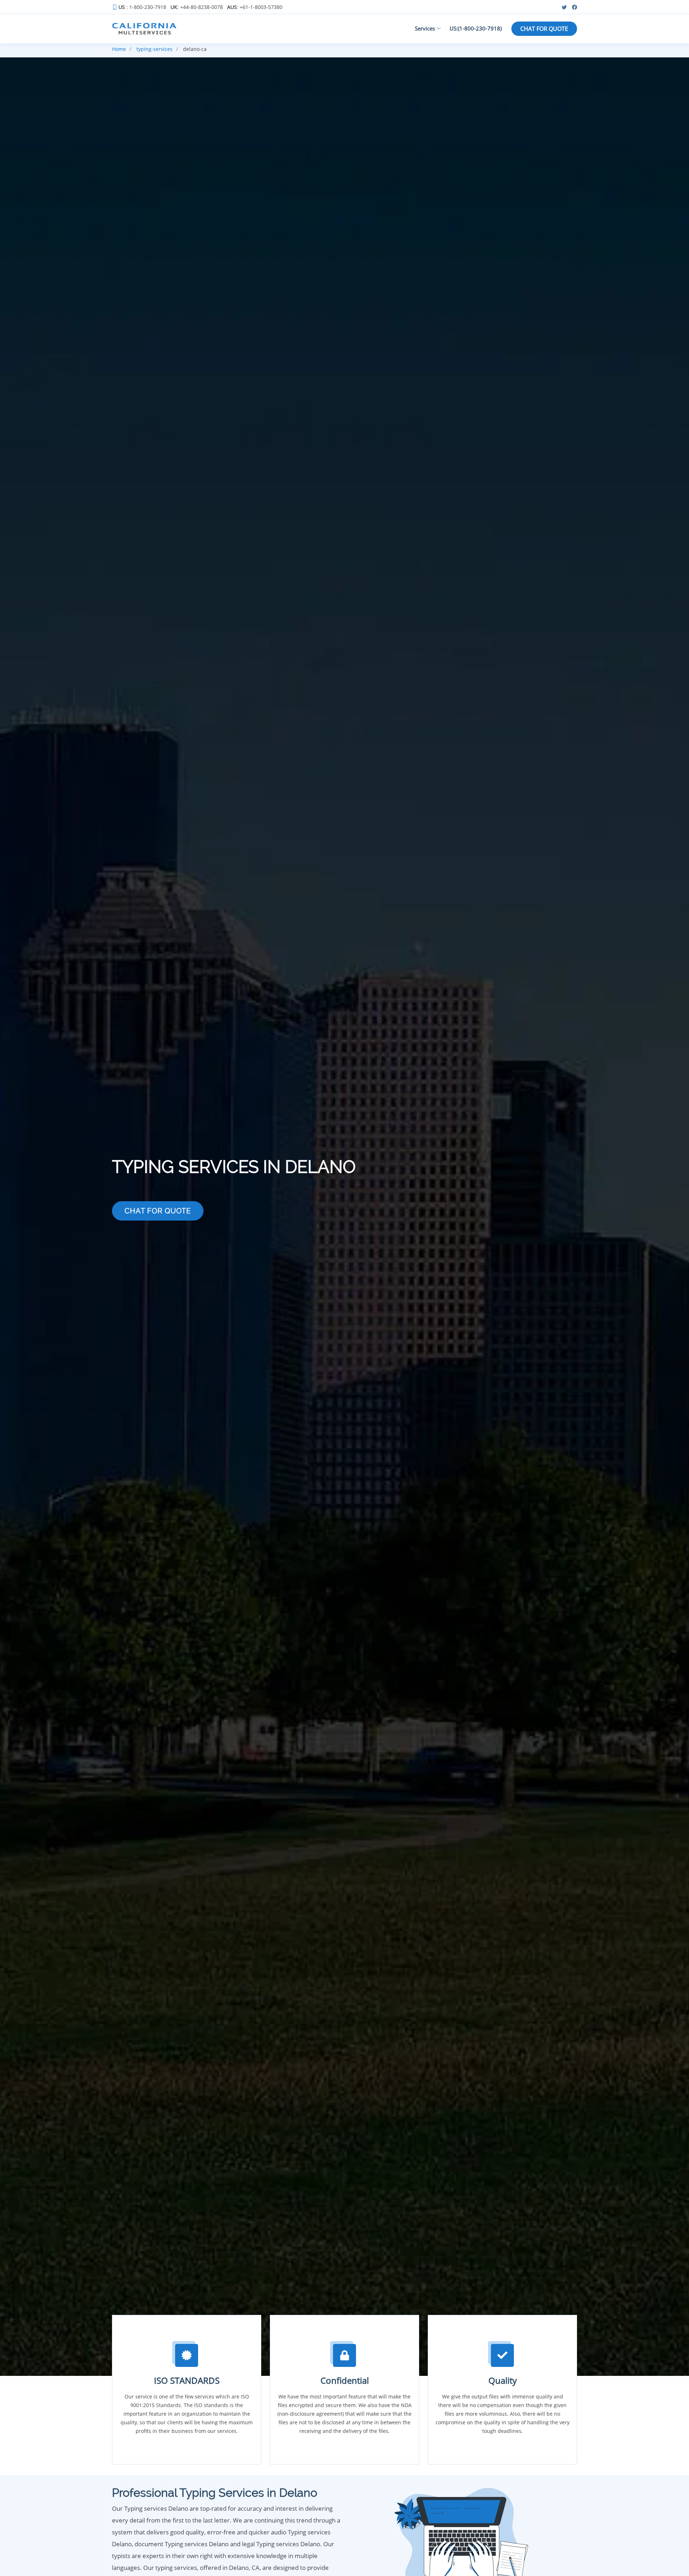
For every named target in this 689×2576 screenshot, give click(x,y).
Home (119, 49)
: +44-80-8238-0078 (197, 7)
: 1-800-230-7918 (142, 7)
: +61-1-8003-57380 (255, 7)
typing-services (154, 49)
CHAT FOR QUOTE (544, 29)
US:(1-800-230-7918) (476, 28)
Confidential (345, 2380)
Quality (503, 2380)
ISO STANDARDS (187, 2380)
